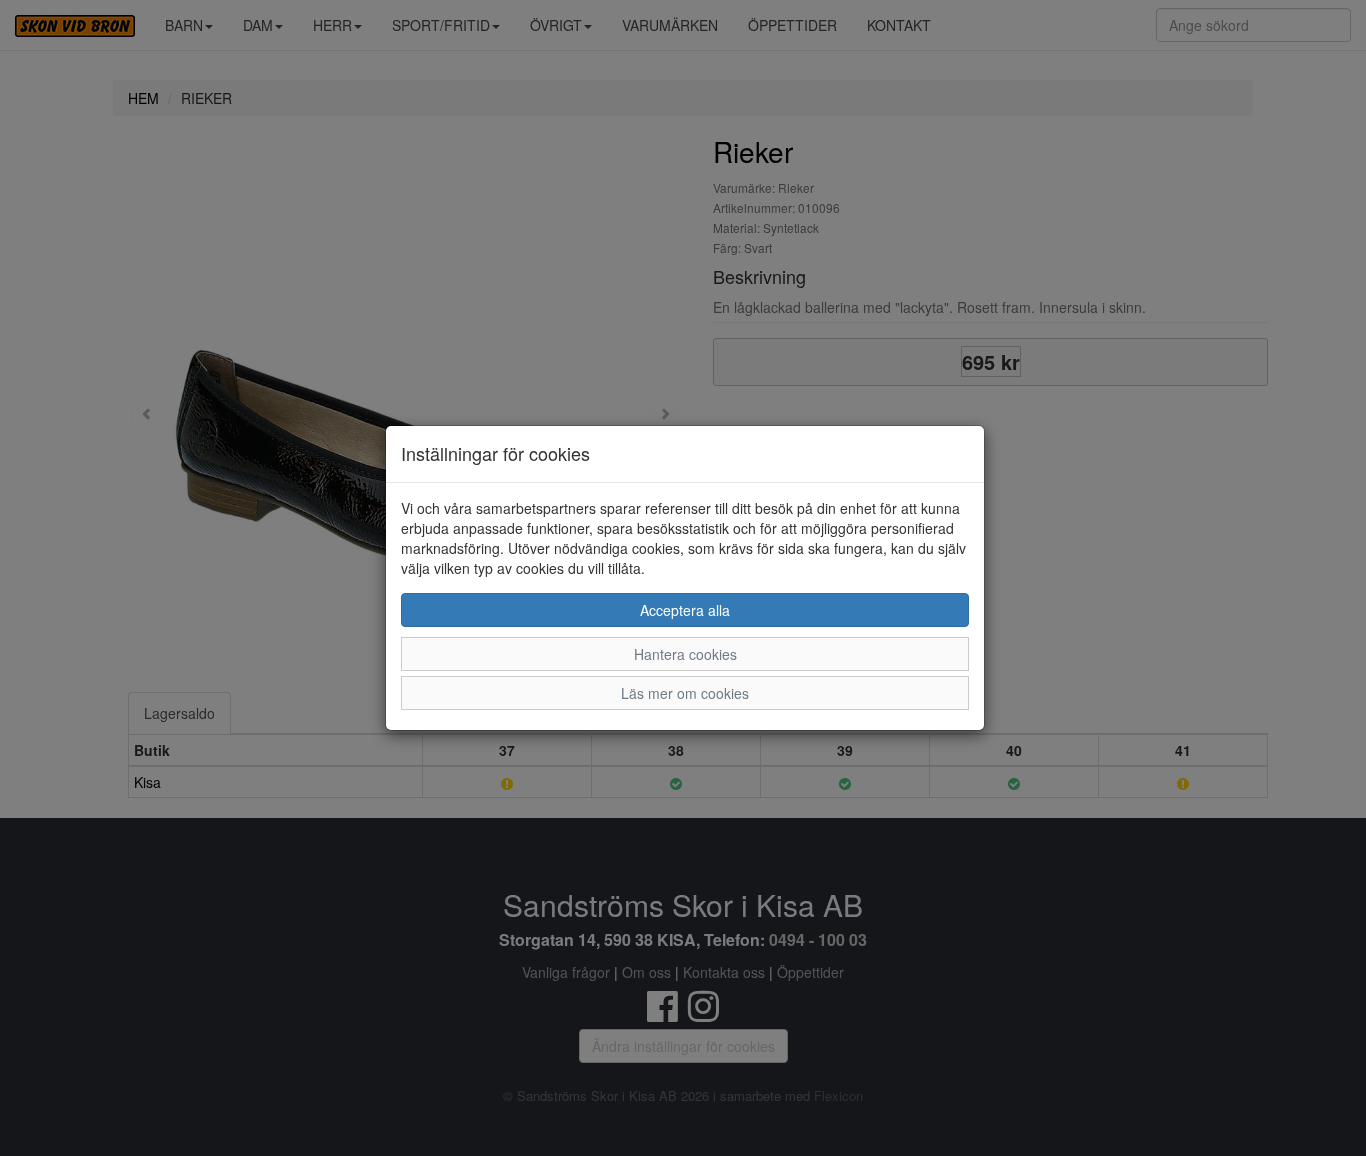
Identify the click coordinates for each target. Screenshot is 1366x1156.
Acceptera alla (685, 610)
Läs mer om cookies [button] (685, 693)
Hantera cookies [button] (685, 654)
